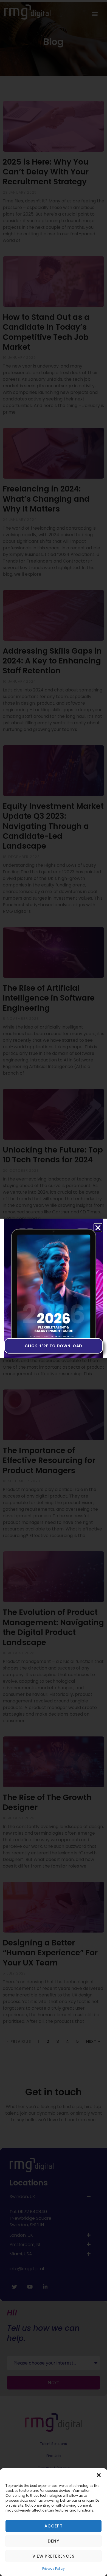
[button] (99, 2475)
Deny (54, 2541)
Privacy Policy (54, 2568)
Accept (53, 2526)
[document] (54, 1288)
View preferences (53, 2556)
